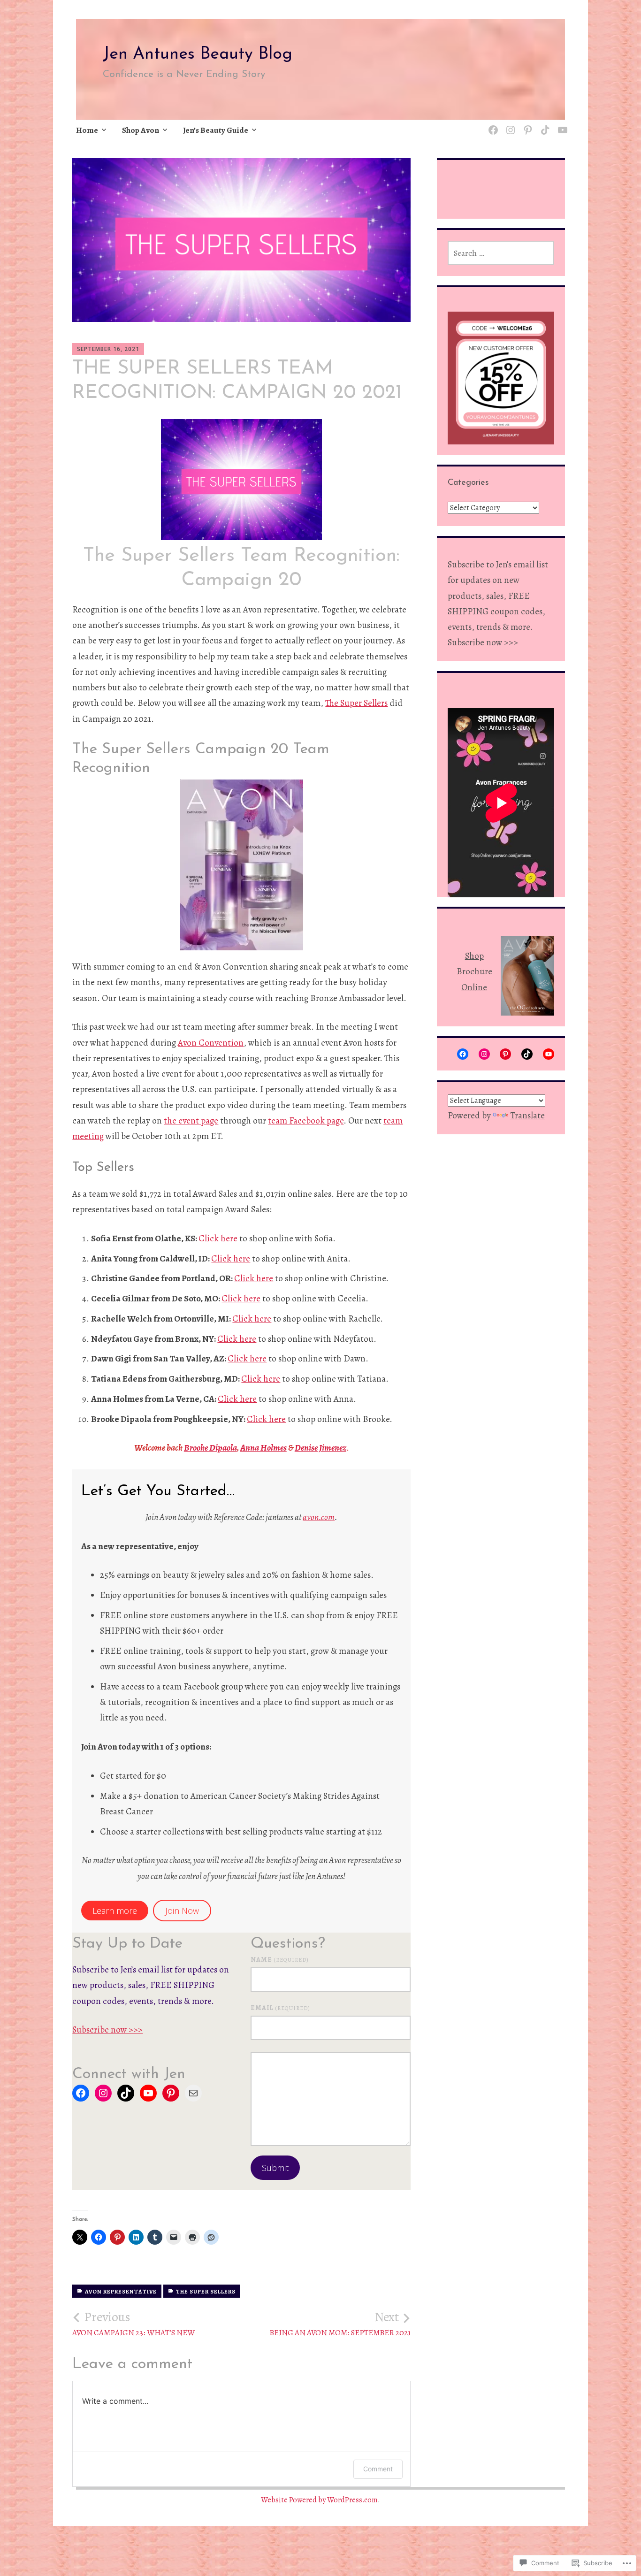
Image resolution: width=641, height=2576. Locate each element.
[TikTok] (544, 125)
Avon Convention (211, 1043)
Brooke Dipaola (210, 1448)
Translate (527, 1116)
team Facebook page (306, 1121)
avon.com (319, 1517)
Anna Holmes (263, 1448)
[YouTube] (148, 2093)
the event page (191, 1121)
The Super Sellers (356, 703)
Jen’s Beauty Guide (216, 130)
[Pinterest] (526, 125)
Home (87, 130)
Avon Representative (121, 2292)
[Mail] (193, 2093)
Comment (378, 2469)
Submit (275, 2168)
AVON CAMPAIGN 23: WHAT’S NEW (134, 2324)
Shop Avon (141, 130)
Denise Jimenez (320, 1448)
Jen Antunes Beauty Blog (198, 54)
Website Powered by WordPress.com (319, 2500)
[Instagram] (509, 125)
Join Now (182, 1911)
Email (280, 2008)
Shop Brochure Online (474, 972)
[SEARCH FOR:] (501, 253)
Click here (218, 1238)
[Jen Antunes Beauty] (492, 125)
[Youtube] (561, 125)
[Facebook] (81, 2093)
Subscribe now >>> (107, 2030)
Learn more (115, 1911)
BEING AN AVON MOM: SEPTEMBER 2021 (340, 2324)
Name (280, 1960)
